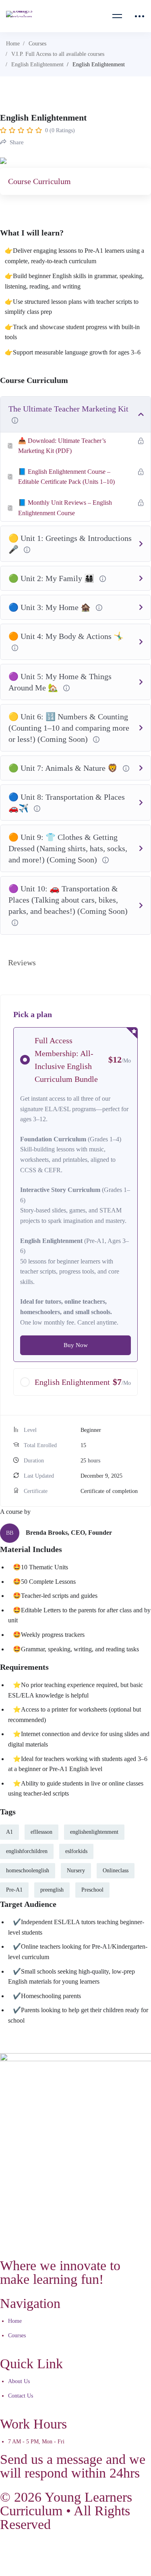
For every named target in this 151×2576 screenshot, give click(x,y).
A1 (9, 1832)
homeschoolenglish (28, 1871)
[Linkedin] (97, 2552)
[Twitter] (32, 2552)
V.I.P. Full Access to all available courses (58, 54)
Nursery (76, 1871)
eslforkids (76, 1851)
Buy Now (76, 1345)
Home (13, 44)
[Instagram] (75, 2552)
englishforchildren (27, 1851)
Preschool (92, 1890)
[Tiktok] (119, 2552)
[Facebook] (10, 2552)
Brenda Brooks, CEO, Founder (69, 1533)
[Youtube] (54, 2552)
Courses (37, 44)
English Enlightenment (37, 65)
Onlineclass (116, 1871)
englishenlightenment (94, 1832)
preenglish (52, 1890)
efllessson (41, 1832)
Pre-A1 (14, 1890)
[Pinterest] (141, 2552)
